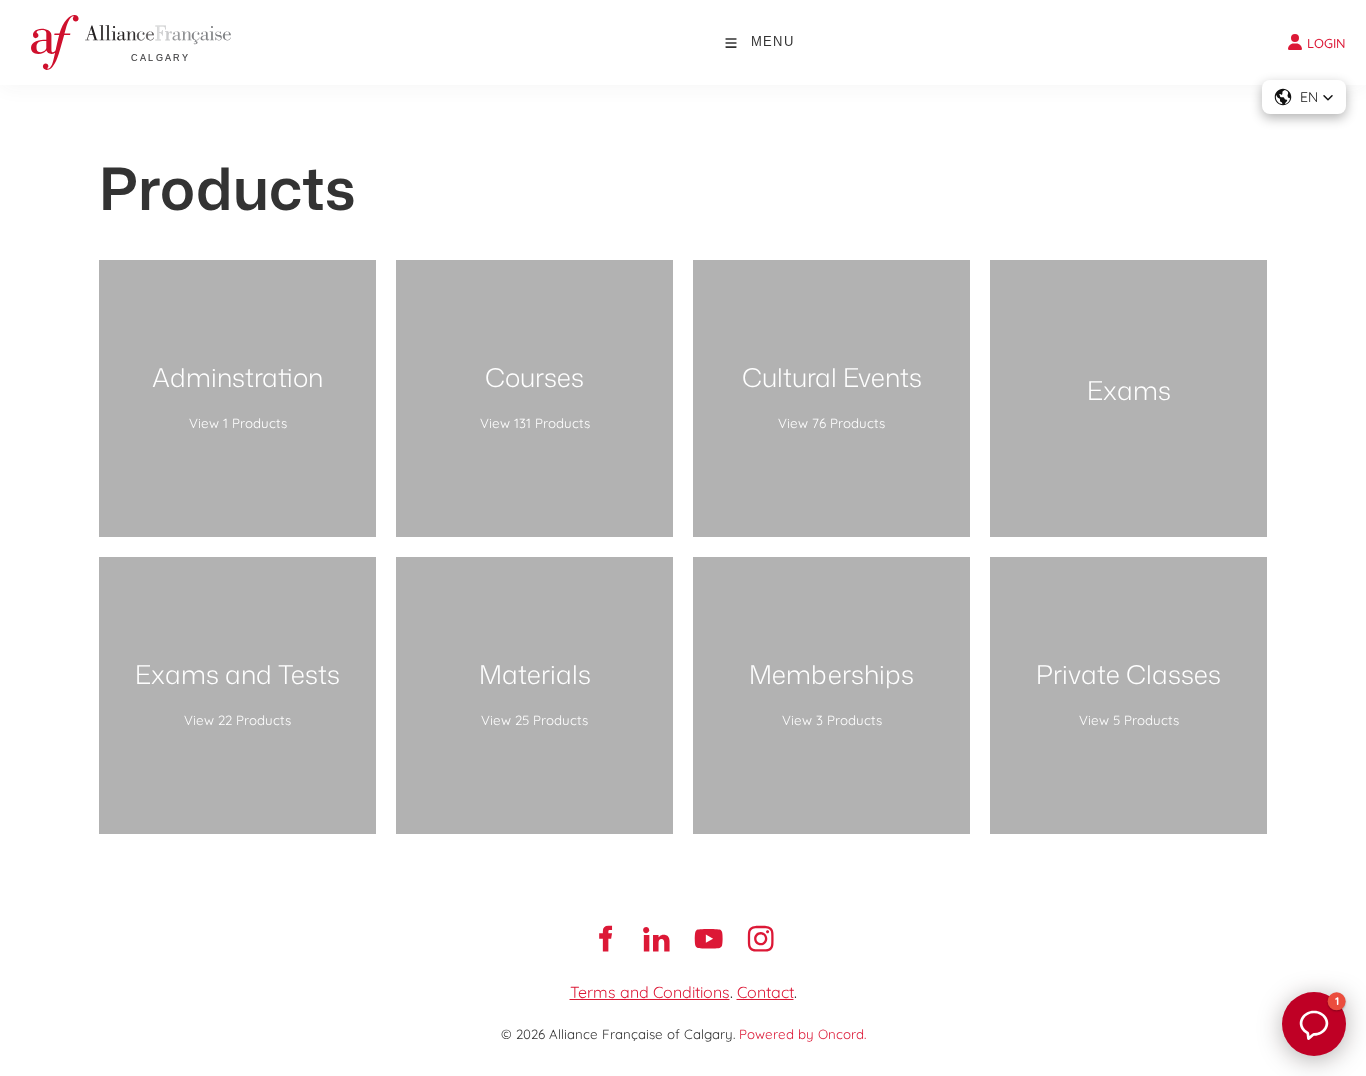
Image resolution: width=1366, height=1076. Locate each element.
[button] (1304, 97)
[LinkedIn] (657, 939)
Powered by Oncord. (802, 1034)
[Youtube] (709, 939)
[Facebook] (605, 939)
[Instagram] (761, 939)
